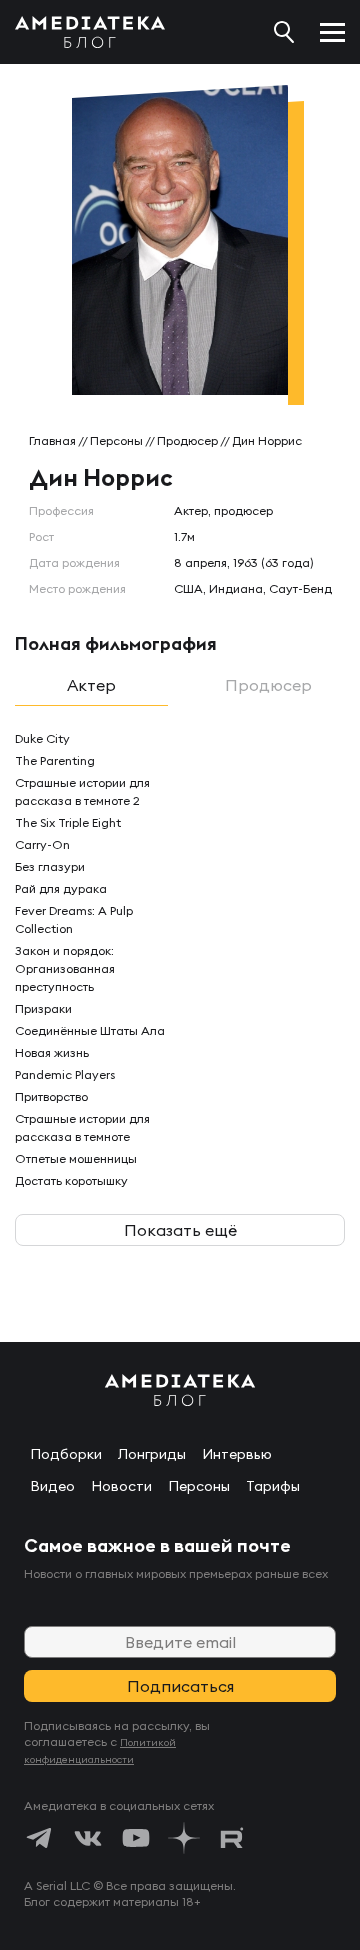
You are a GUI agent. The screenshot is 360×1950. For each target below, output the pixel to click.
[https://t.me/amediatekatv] (40, 1838)
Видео (52, 1486)
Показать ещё (180, 1230)
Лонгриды (152, 1454)
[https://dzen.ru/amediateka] (184, 1838)
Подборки (66, 1454)
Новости (121, 1486)
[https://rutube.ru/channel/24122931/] (232, 1838)
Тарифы (273, 1486)
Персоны (116, 440)
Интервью (237, 1454)
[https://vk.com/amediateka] (88, 1838)
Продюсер (187, 440)
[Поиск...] (284, 32)
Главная (52, 440)
